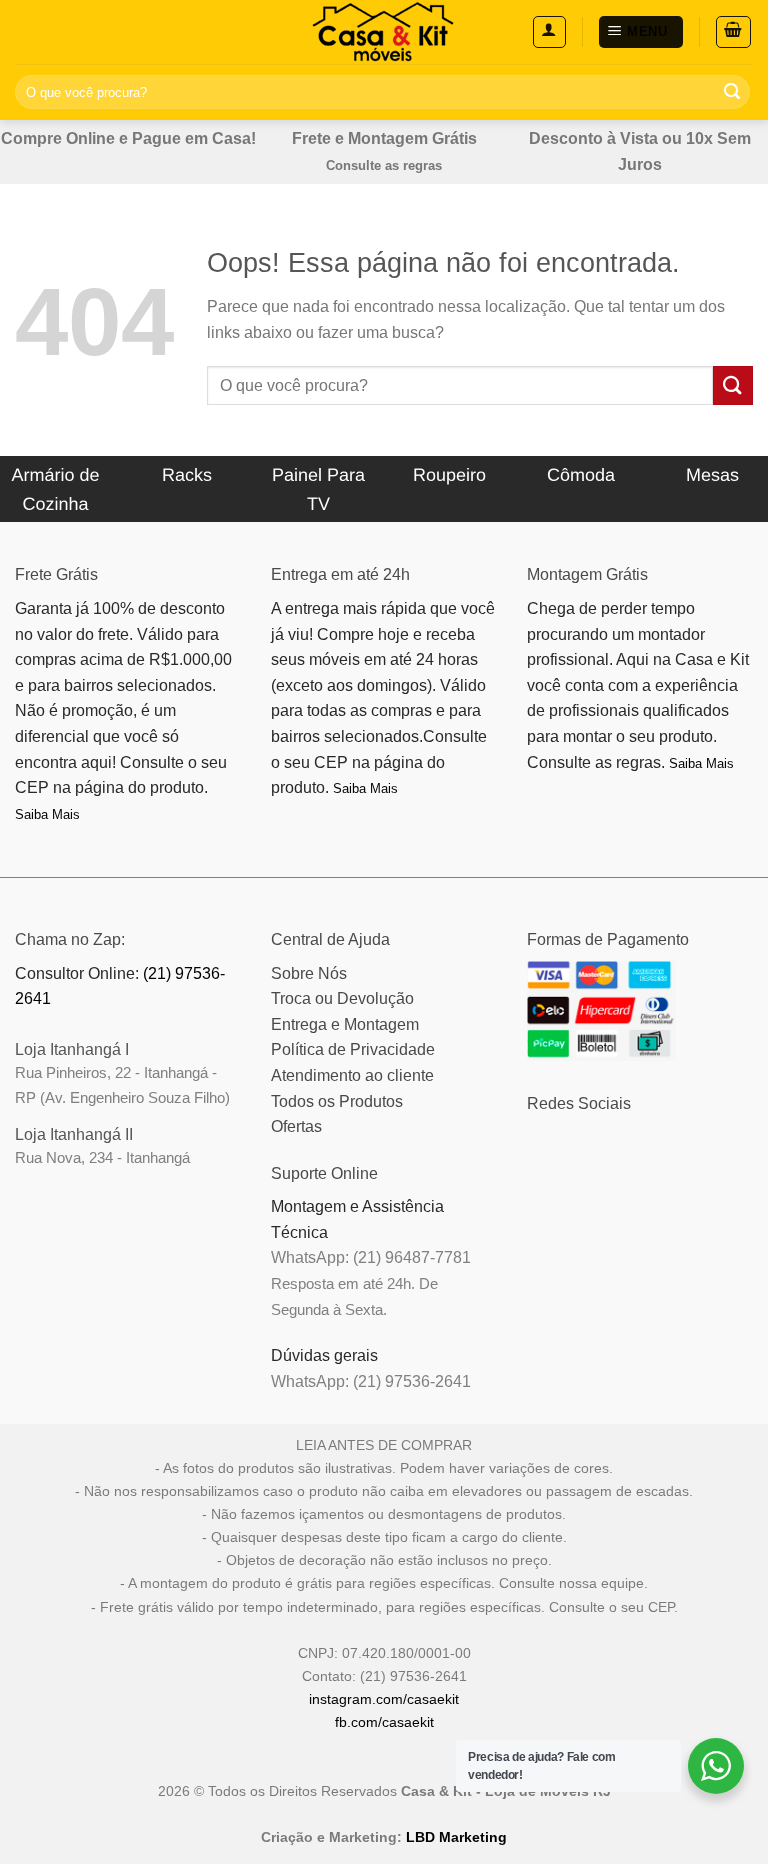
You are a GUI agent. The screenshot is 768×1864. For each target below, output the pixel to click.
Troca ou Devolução (342, 998)
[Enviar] (732, 92)
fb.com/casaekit (384, 1722)
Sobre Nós (309, 973)
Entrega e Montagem (345, 1024)
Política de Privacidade (353, 1049)
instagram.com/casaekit (384, 1699)
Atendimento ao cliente (352, 1075)
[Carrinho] (734, 32)
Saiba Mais (47, 814)
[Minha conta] (549, 32)
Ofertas (296, 1126)
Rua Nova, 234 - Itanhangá (102, 1157)
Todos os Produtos (337, 1101)
